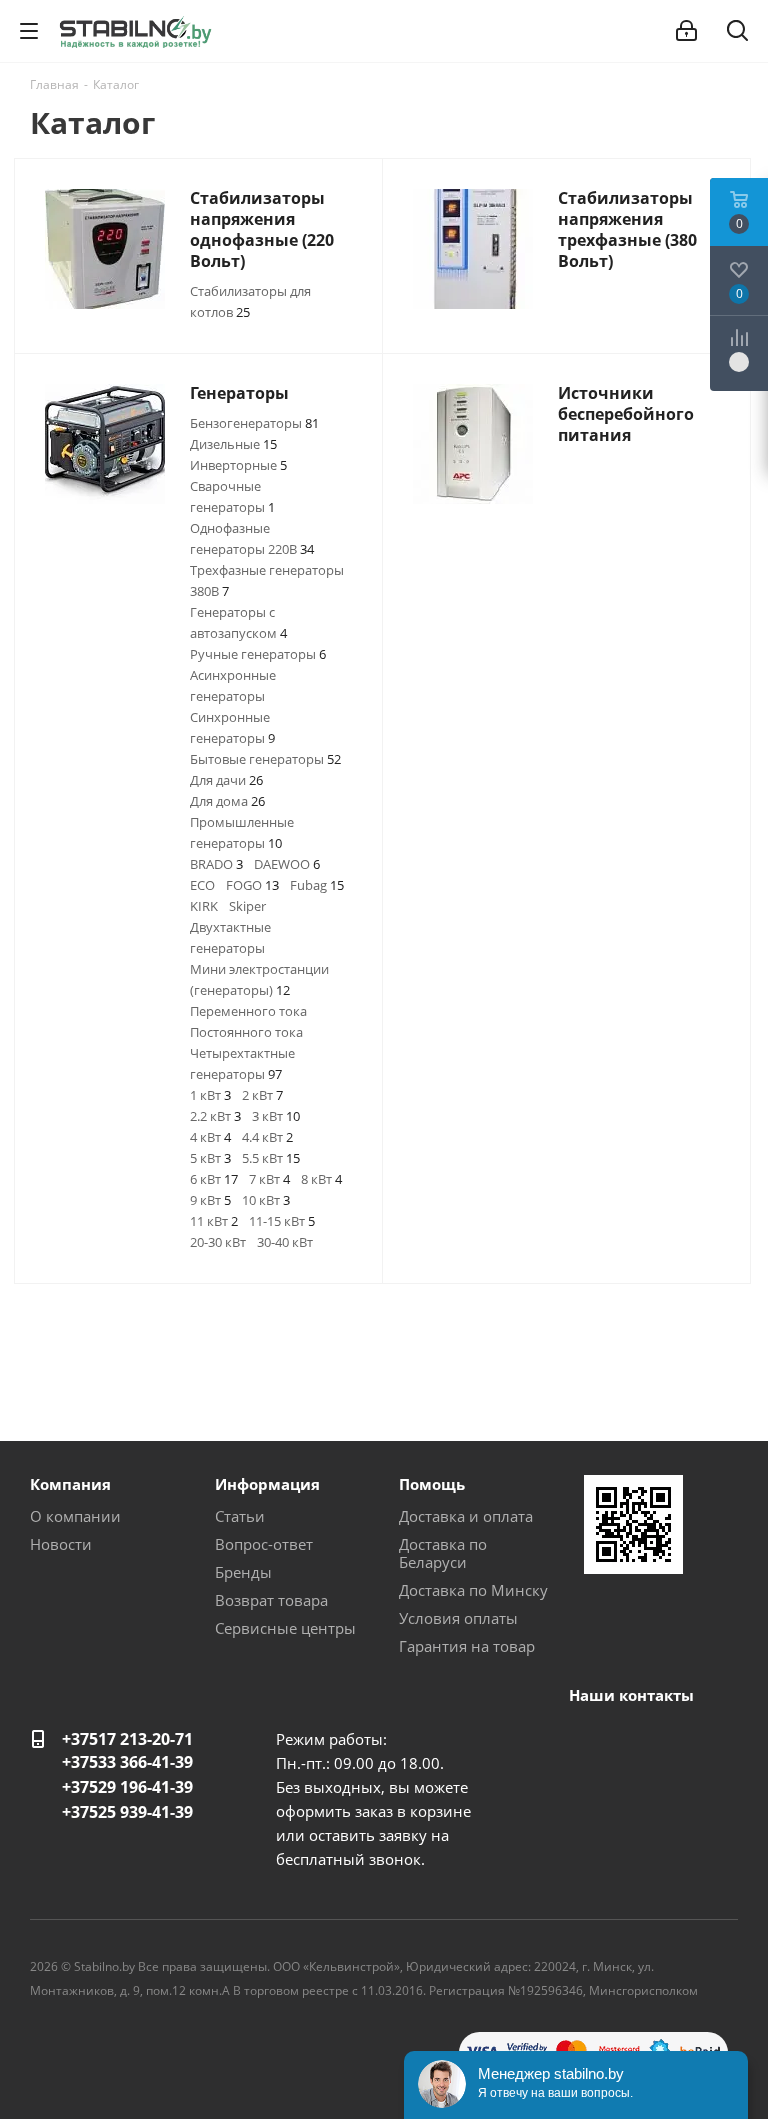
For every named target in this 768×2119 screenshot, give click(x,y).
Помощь (432, 1484)
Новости (61, 1544)
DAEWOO (287, 864)
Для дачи (226, 780)
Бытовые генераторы (265, 759)
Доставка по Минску (473, 1590)
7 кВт (269, 1179)
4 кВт (210, 1137)
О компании (75, 1516)
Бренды (243, 1572)
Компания (70, 1484)
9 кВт (210, 1200)
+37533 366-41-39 (127, 1762)
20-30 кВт (218, 1242)
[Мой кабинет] (686, 31)
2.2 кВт (215, 1116)
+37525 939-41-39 (127, 1812)
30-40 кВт (285, 1242)
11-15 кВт (282, 1221)
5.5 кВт (271, 1158)
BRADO (216, 864)
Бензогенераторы (254, 423)
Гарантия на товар (467, 1646)
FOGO (252, 885)
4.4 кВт (267, 1137)
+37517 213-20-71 (127, 1739)
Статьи (240, 1516)
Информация (267, 1484)
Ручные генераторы (258, 654)
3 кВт (276, 1116)
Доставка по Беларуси (443, 1553)
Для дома (227, 801)
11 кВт (214, 1221)
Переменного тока (248, 1011)
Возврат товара (271, 1600)
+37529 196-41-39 (127, 1787)
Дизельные (233, 444)
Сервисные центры (285, 1628)
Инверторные (238, 465)
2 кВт (262, 1095)
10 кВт (266, 1200)
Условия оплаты (458, 1618)
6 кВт (214, 1179)
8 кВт (321, 1179)
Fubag (317, 885)
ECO (202, 885)
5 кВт (210, 1158)
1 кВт (210, 1095)
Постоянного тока (246, 1032)
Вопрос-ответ (264, 1544)
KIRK (204, 906)
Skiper (247, 906)
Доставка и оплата (466, 1516)
